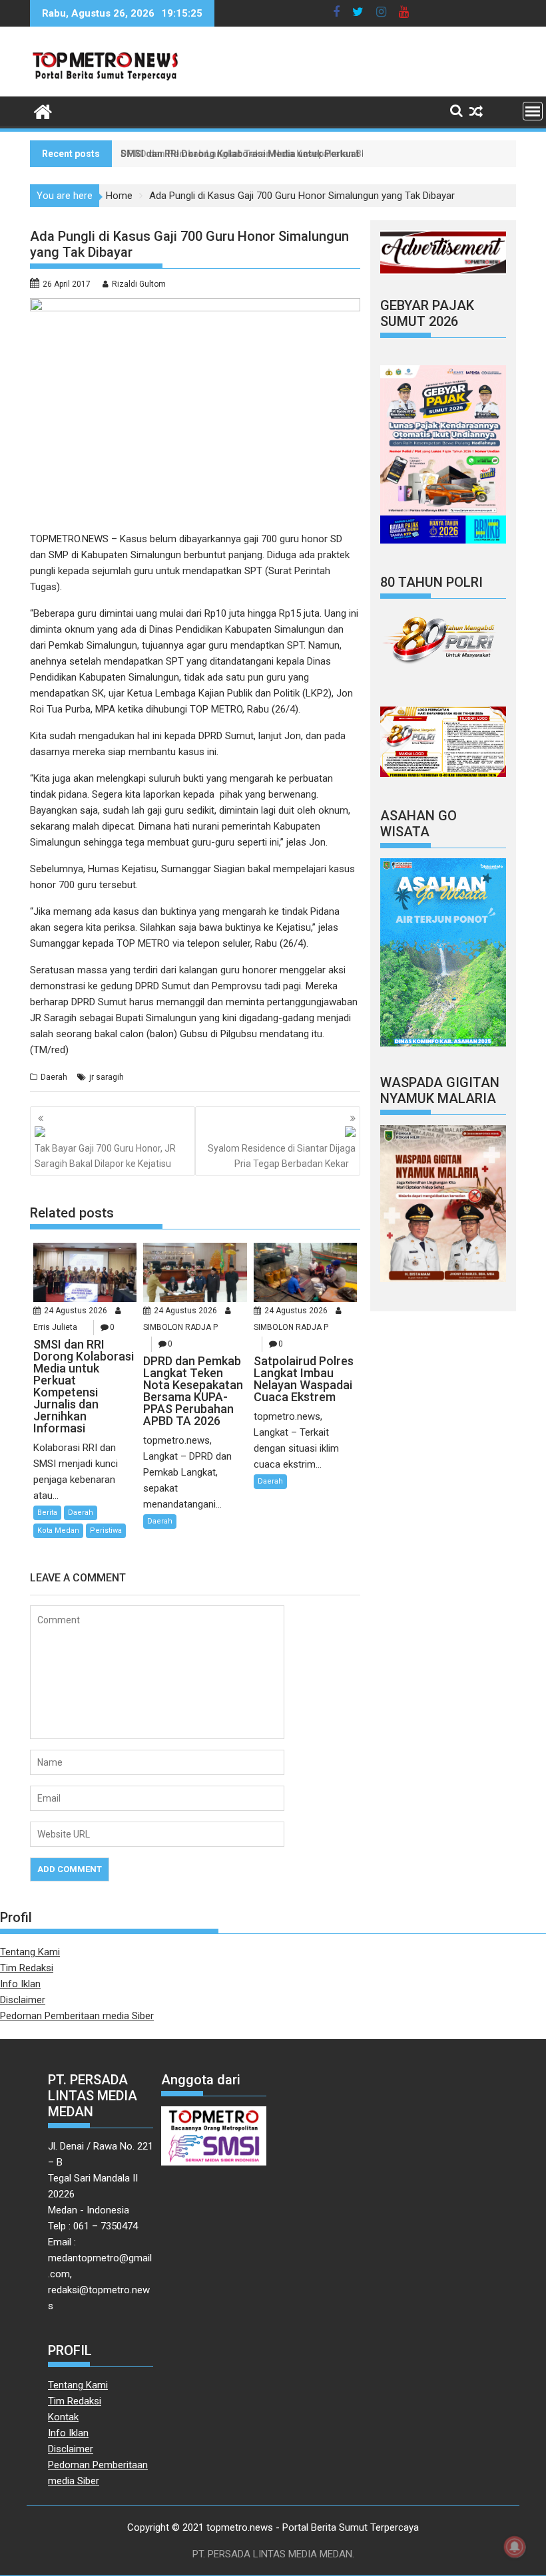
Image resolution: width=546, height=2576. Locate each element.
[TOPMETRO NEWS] (43, 110)
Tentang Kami (30, 1952)
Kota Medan (58, 1530)
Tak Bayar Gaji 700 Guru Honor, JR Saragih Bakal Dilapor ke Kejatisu (105, 1156)
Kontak (63, 2417)
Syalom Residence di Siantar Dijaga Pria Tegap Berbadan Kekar (282, 1156)
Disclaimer (23, 2000)
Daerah (54, 1077)
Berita (47, 1513)
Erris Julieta (55, 1327)
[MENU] (533, 111)
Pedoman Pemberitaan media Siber (77, 2016)
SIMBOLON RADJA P (180, 1327)
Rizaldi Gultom (139, 284)
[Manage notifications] (515, 2547)
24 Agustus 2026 (76, 1311)
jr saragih (107, 1077)
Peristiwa (106, 1530)
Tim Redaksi (27, 1968)
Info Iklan (20, 1984)
